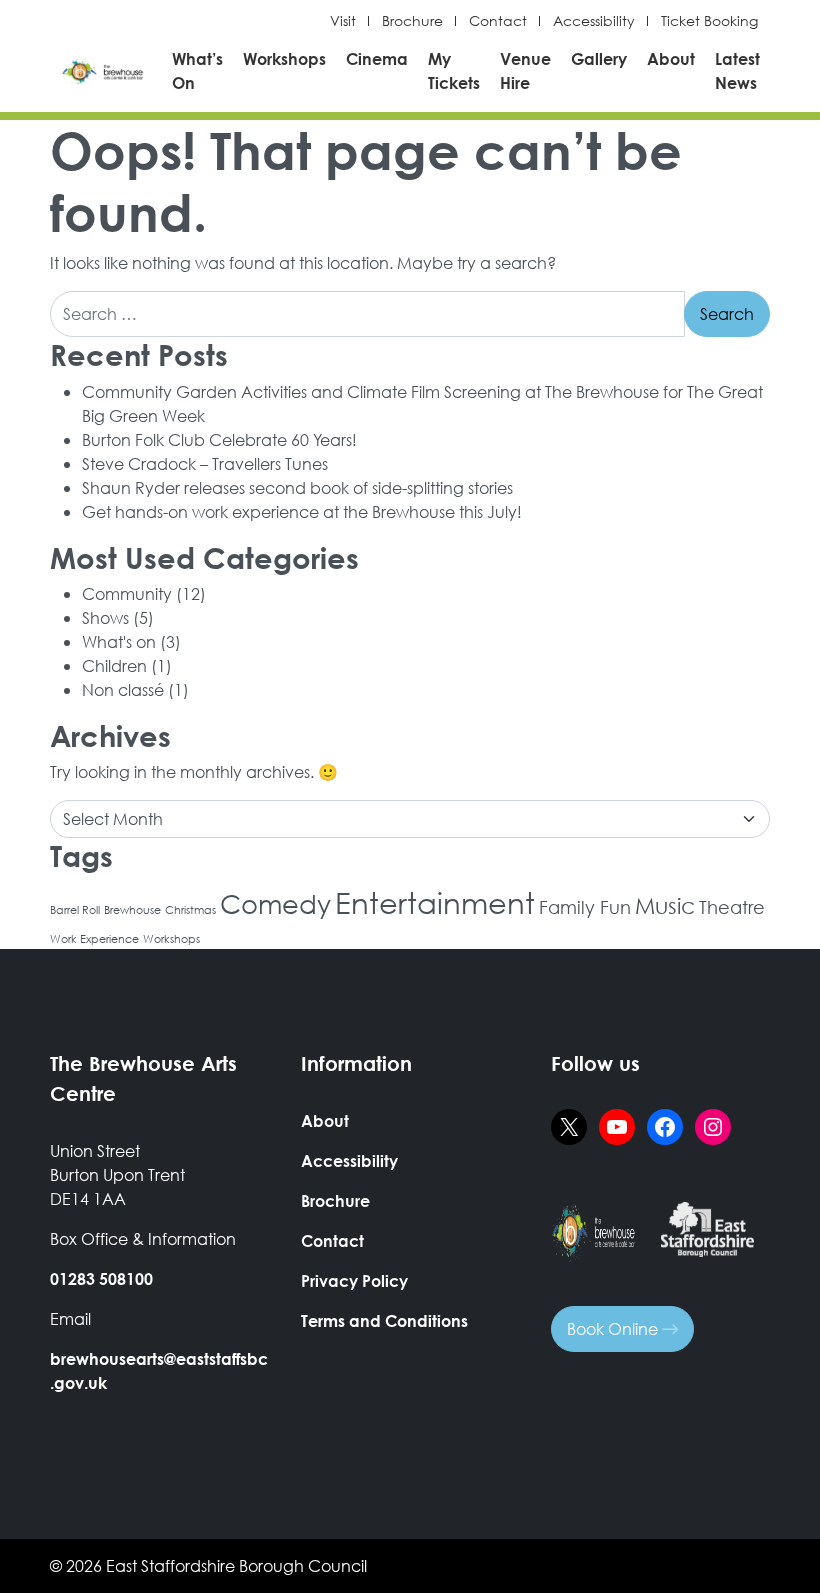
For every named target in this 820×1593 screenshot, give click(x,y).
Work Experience (94, 939)
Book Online (614, 1328)
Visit (343, 21)
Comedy (275, 903)
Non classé (123, 689)
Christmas (190, 910)
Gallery (599, 58)
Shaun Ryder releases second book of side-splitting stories (297, 487)
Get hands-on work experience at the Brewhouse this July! (302, 511)
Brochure (412, 21)
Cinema (377, 58)
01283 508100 (101, 1278)
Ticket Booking (709, 21)
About (671, 58)
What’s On (197, 70)
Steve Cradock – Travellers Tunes (205, 463)
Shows (105, 617)
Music (665, 905)
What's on (119, 641)
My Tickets (454, 70)
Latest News (737, 70)
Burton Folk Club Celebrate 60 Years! (219, 439)
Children (114, 665)
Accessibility (594, 21)
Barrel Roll (75, 910)
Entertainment (435, 902)
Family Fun (585, 907)
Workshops (284, 58)
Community (127, 593)
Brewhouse (132, 910)
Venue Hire (525, 70)
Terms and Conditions (384, 1320)
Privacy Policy (354, 1280)
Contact (498, 21)
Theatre (732, 907)
